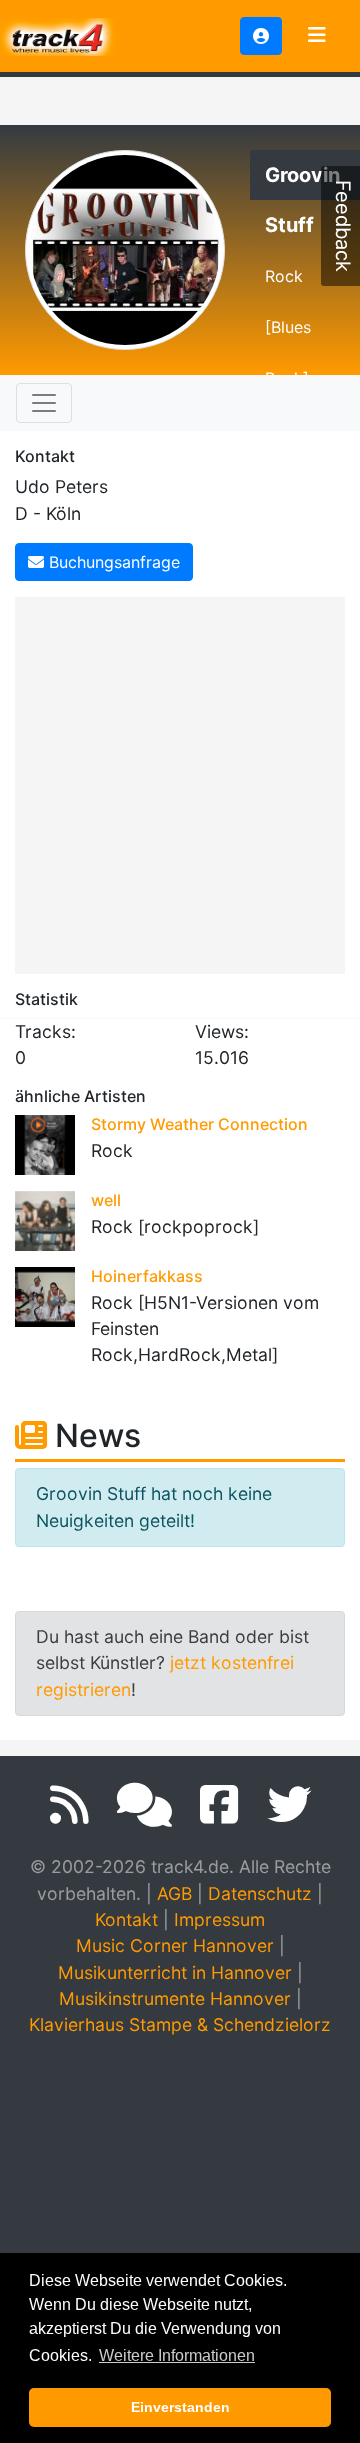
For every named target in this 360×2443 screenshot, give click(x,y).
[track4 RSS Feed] (69, 1805)
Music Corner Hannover (175, 1945)
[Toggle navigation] (317, 36)
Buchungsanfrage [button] (112, 562)
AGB (174, 1893)
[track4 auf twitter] (289, 1805)
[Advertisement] (180, 782)
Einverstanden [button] (180, 2407)
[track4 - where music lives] (58, 34)
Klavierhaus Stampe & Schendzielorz (180, 2024)
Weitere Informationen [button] (177, 2355)
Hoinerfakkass (147, 1276)
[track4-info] (144, 1805)
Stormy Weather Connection (199, 1124)
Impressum (219, 1919)
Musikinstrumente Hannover (175, 1998)
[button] (261, 36)
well (106, 1200)
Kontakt (126, 1919)
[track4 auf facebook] (219, 1805)
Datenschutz (260, 1893)
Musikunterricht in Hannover (175, 1972)
